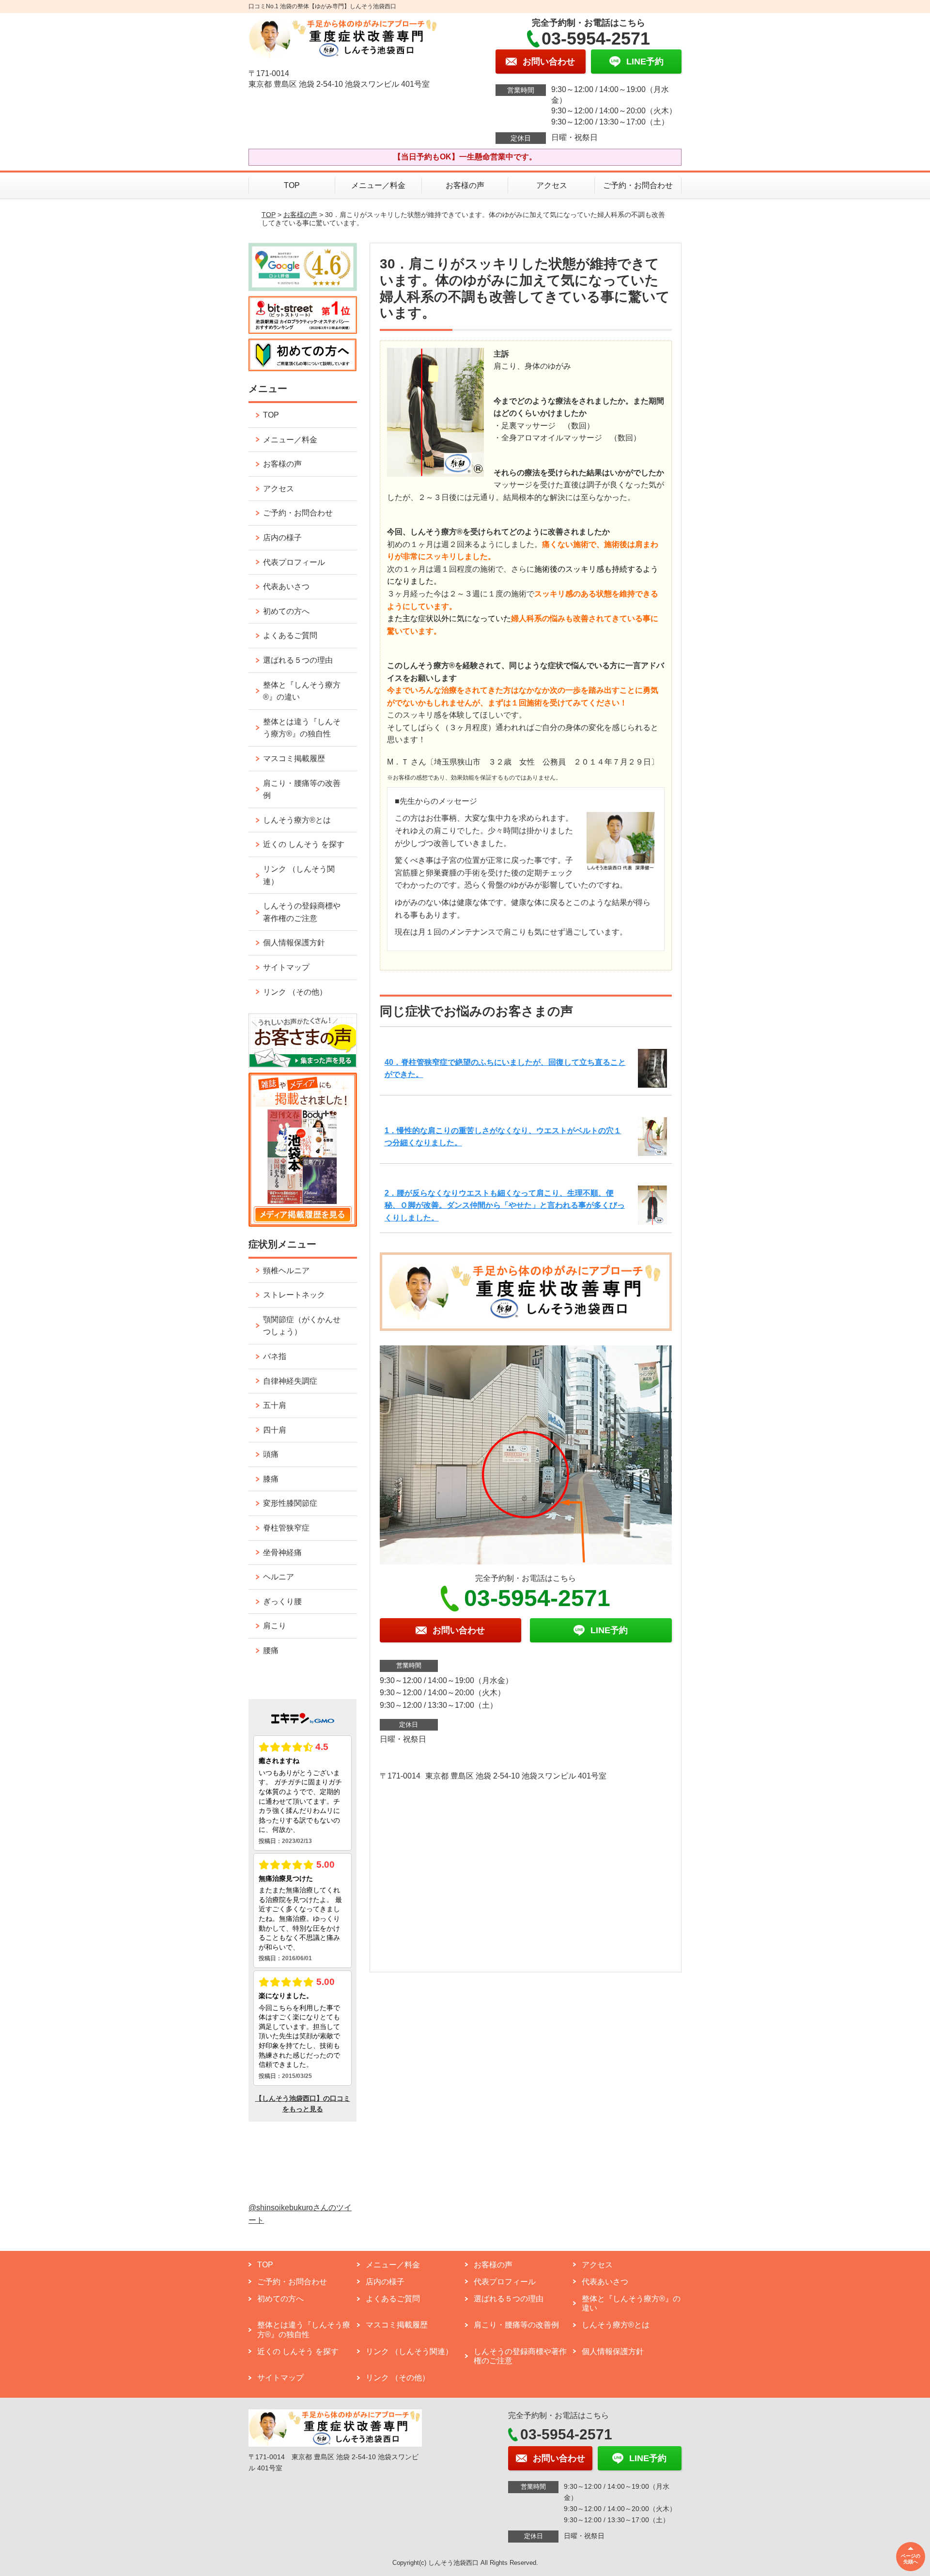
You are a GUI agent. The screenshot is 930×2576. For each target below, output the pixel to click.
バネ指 (275, 1356)
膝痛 (271, 1479)
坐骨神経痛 (282, 1553)
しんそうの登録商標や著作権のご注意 (302, 912)
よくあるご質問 (290, 635)
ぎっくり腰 (282, 1601)
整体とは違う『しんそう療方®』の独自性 (302, 728)
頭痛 (271, 1454)
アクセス (552, 185)
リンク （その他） (295, 992)
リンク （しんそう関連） (299, 875)
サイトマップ (286, 967)
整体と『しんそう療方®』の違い (302, 691)
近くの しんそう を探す (304, 844)
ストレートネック (294, 1295)
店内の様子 (282, 538)
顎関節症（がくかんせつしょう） (302, 1326)
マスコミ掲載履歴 (294, 758)
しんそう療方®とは (297, 820)
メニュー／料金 (378, 185)
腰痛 (271, 1650)
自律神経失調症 (290, 1381)
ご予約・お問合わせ (638, 185)
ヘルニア (279, 1577)
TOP (292, 185)
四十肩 (275, 1430)
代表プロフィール (294, 562)
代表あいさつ (286, 586)
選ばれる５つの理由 (298, 660)
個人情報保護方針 (294, 943)
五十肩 (275, 1405)
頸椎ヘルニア (286, 1271)
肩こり (275, 1626)
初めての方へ (286, 611)
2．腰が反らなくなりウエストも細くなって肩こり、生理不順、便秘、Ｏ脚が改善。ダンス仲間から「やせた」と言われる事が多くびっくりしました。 (505, 1205)
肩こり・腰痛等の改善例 (302, 789)
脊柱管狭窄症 (286, 1528)
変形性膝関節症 (290, 1503)
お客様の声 (465, 185)
